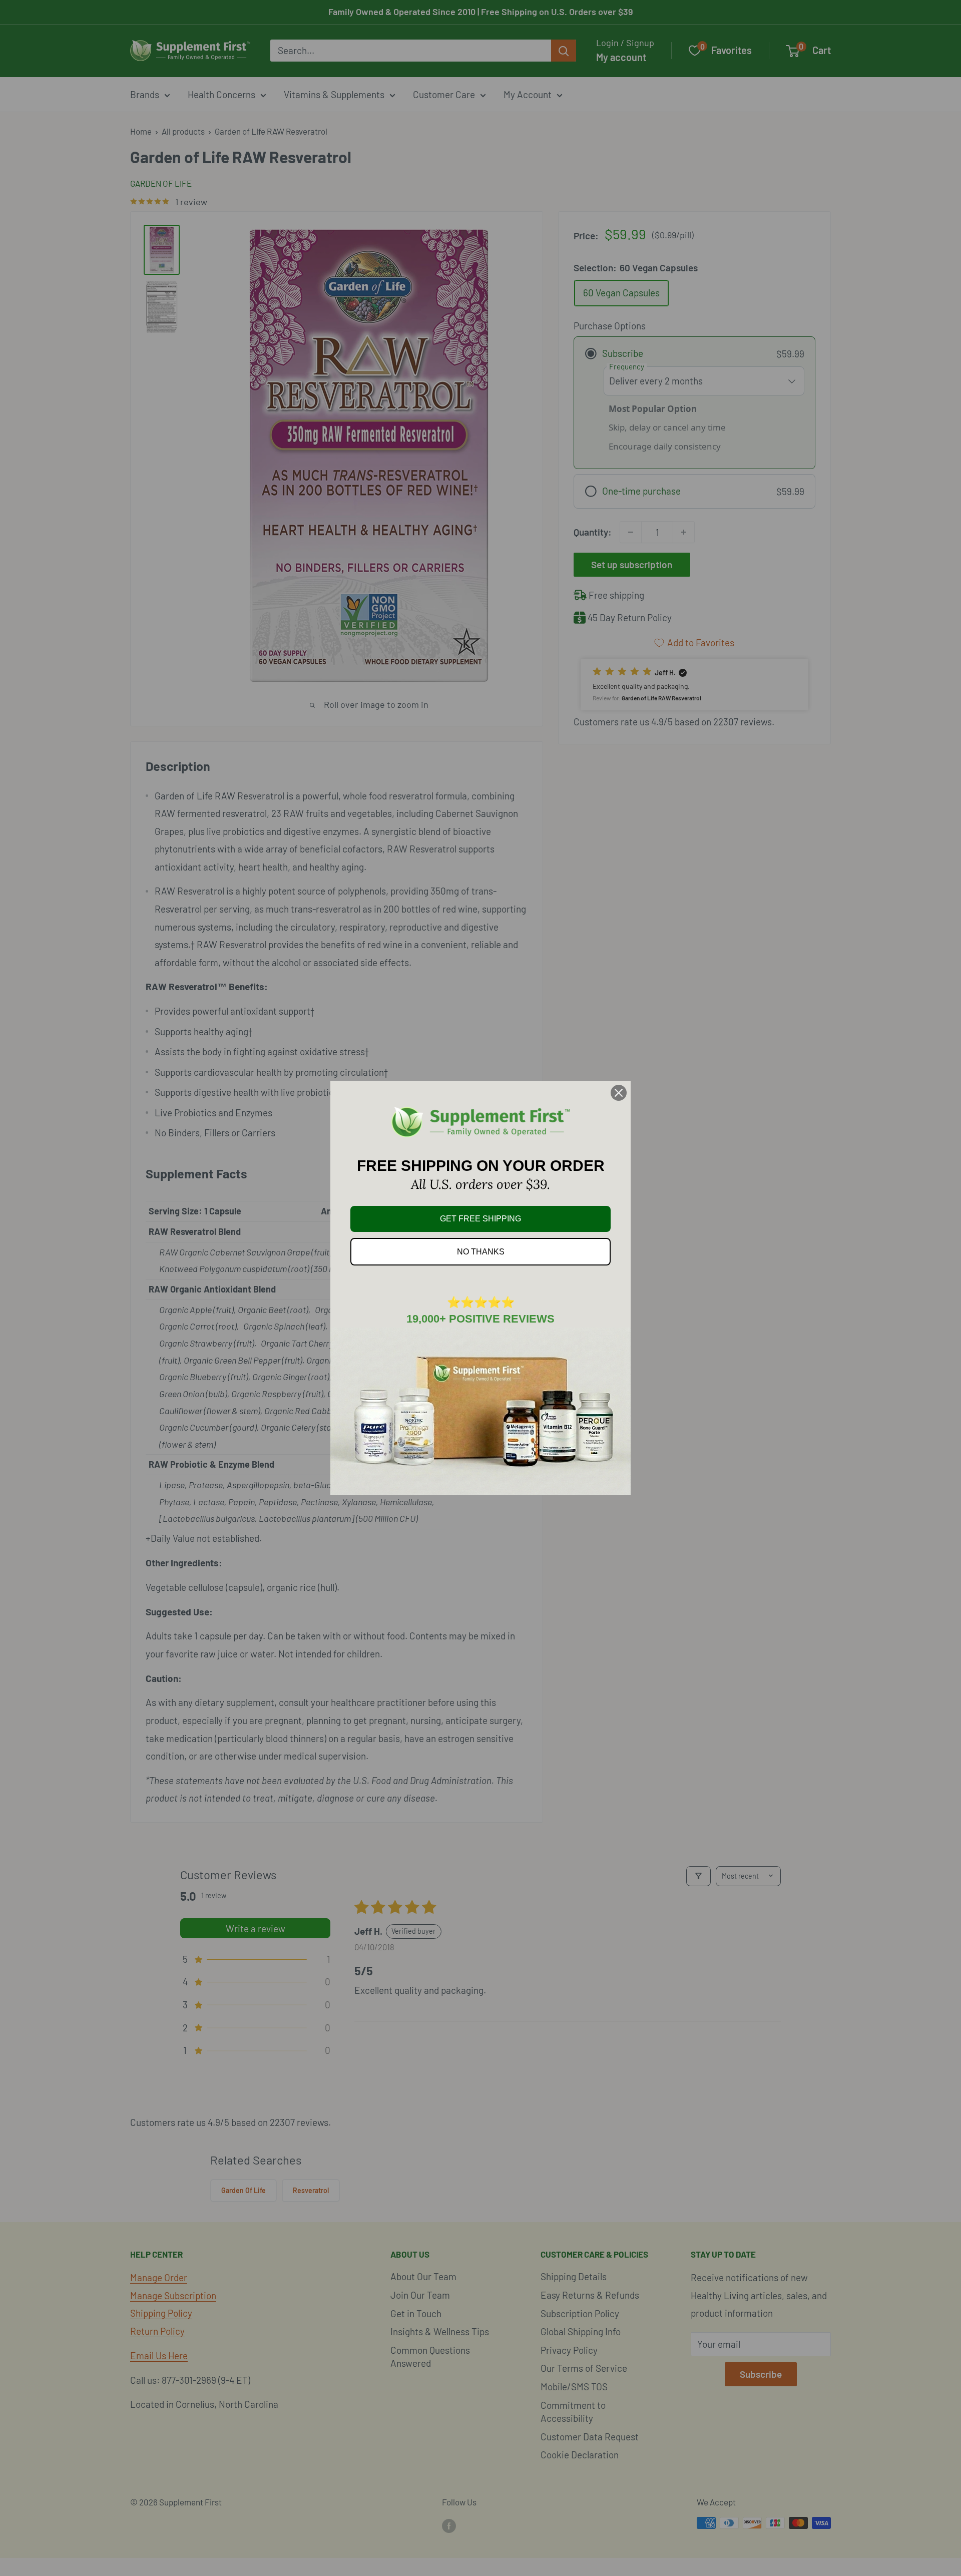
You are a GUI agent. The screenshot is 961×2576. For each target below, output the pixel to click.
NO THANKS (481, 1252)
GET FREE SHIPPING (480, 1219)
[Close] (619, 1093)
